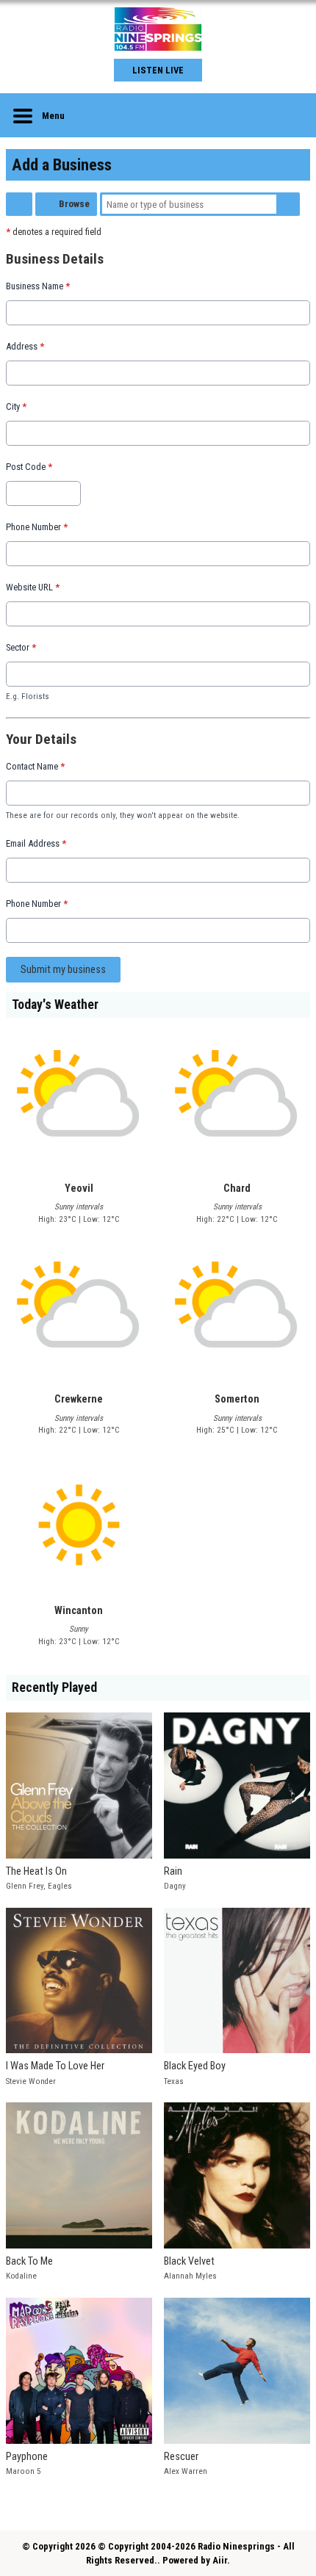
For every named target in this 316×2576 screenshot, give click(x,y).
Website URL (33, 587)
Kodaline (21, 2276)
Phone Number (37, 527)
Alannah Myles (190, 2276)
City (16, 406)
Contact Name (35, 766)
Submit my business (63, 970)
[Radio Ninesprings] (158, 29)
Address (25, 346)
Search (288, 204)
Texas (174, 2081)
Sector (21, 647)
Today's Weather (55, 1005)
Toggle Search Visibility (288, 115)
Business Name (38, 286)
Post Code (29, 467)
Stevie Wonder (31, 2081)
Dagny (175, 1886)
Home (19, 204)
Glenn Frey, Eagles (39, 1886)
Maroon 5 (24, 2471)
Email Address (36, 843)
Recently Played (54, 1687)
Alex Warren (186, 2471)
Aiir (220, 2560)
